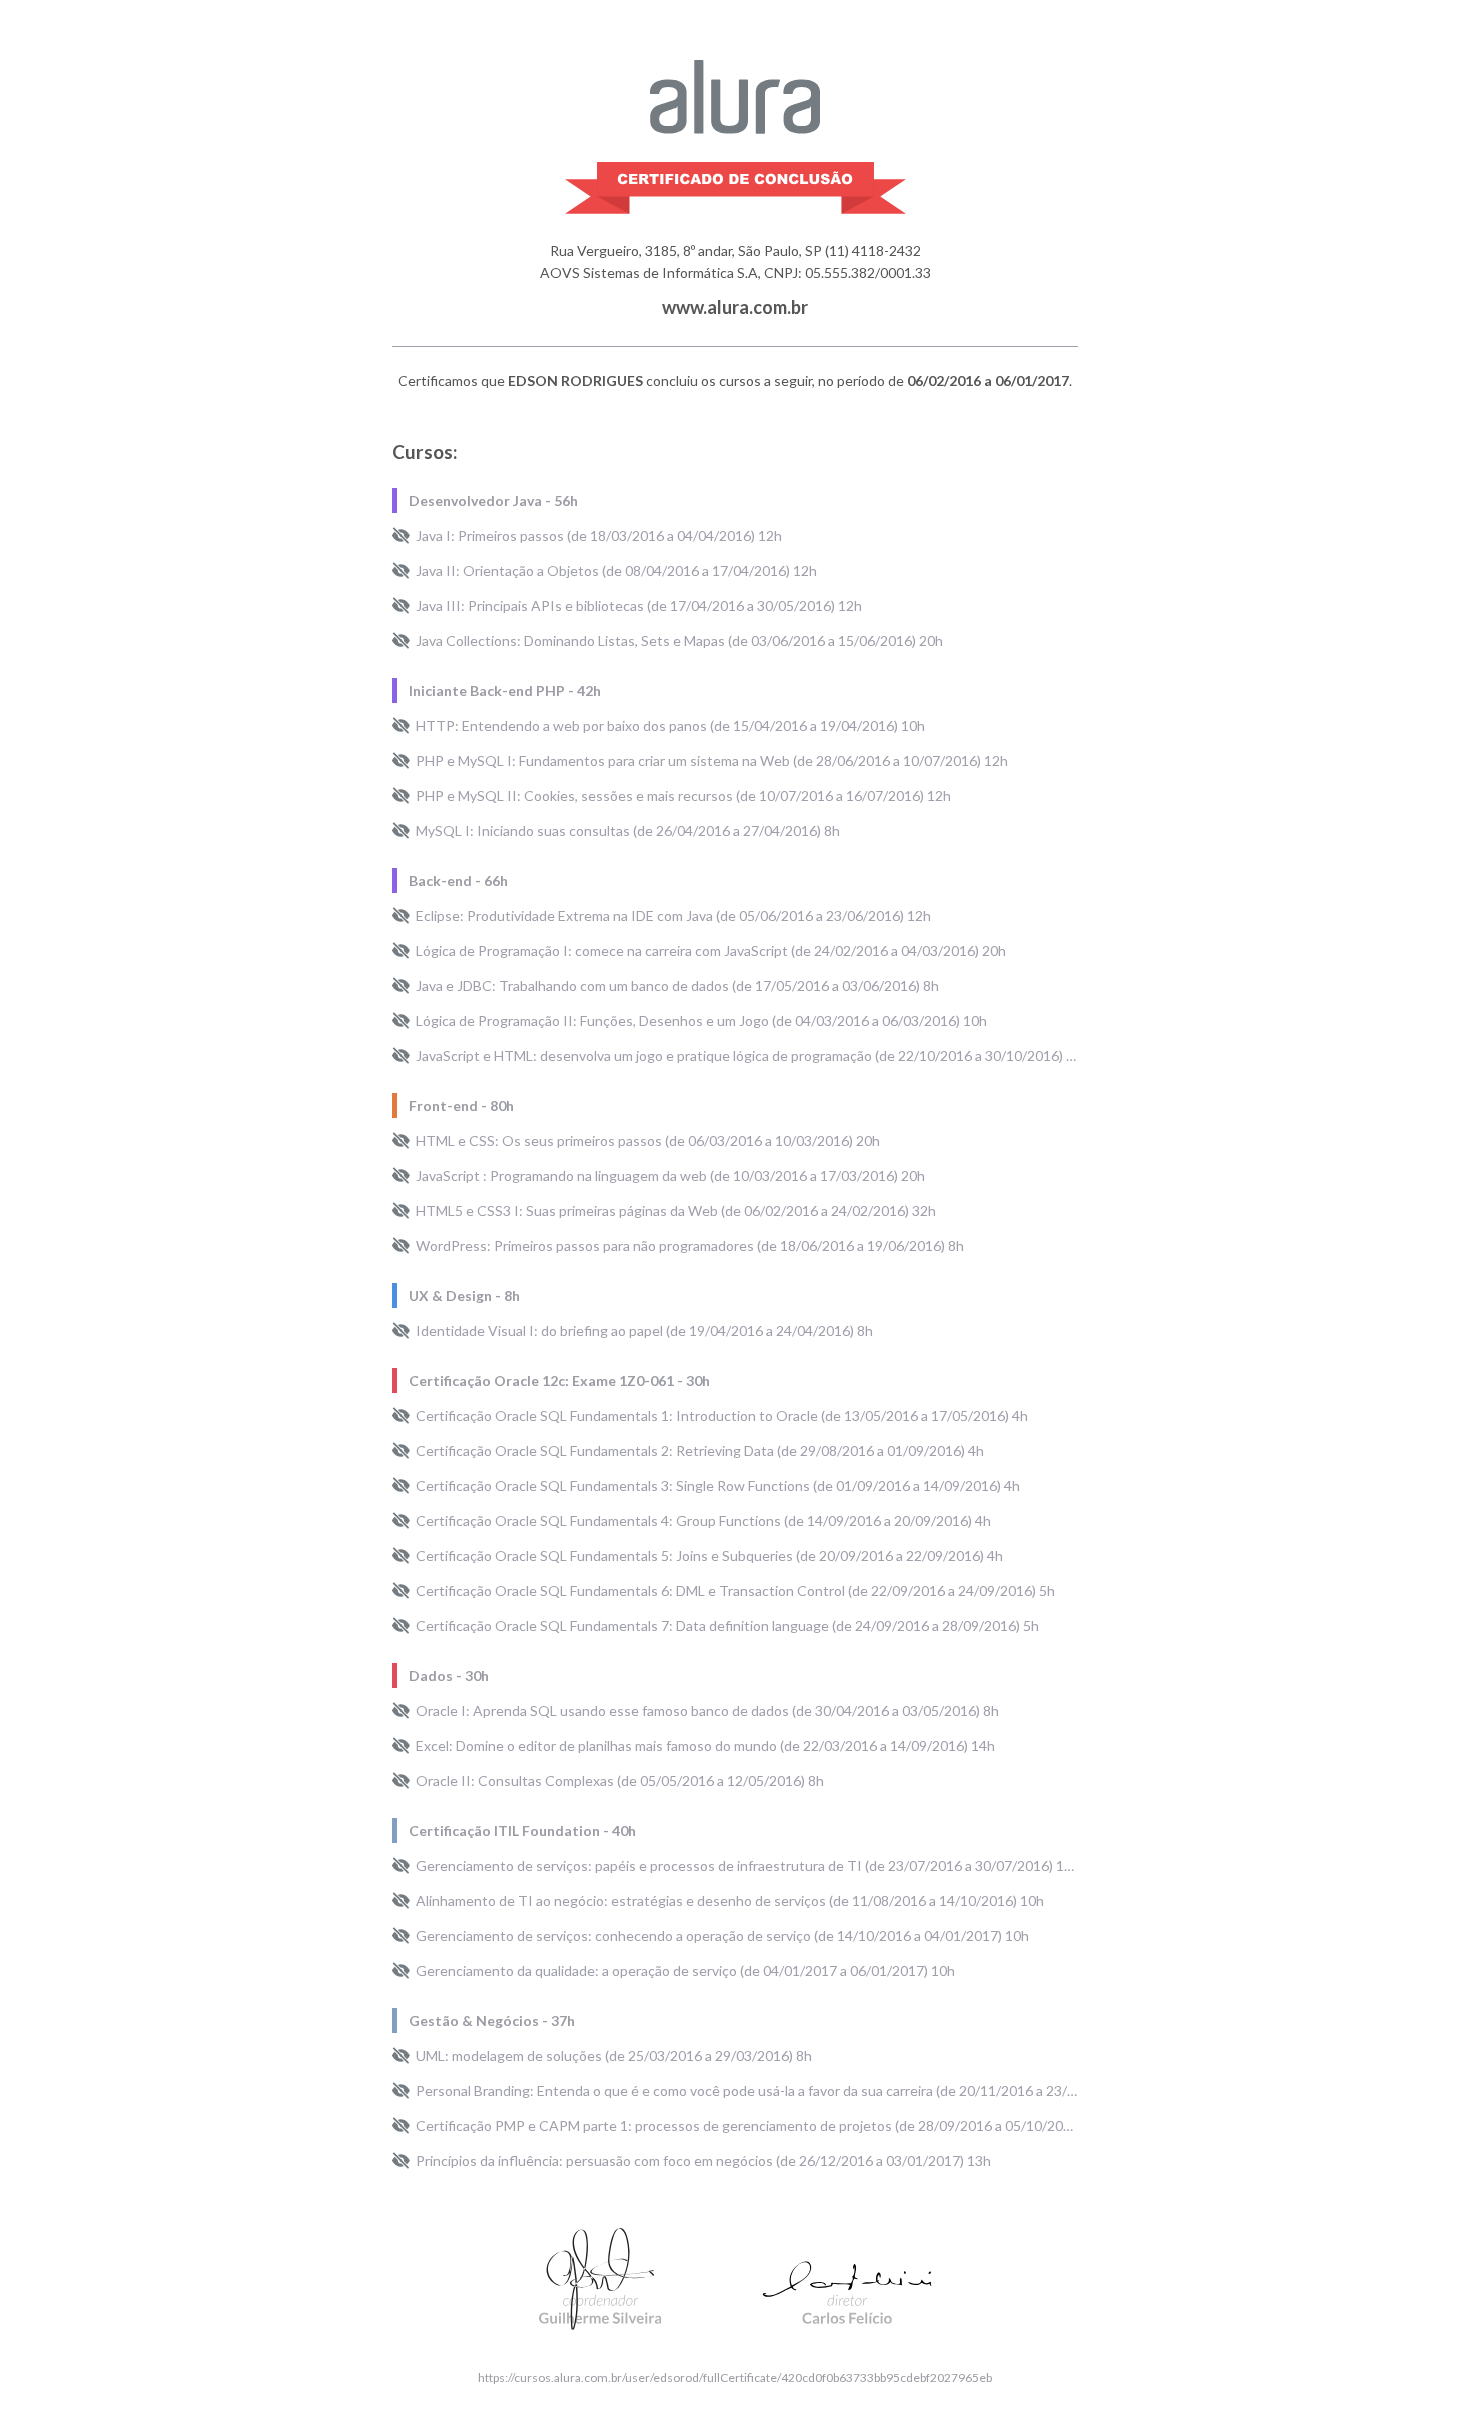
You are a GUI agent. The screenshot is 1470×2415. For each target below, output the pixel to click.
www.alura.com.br (735, 307)
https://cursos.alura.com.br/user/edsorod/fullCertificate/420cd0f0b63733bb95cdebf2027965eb (735, 2377)
